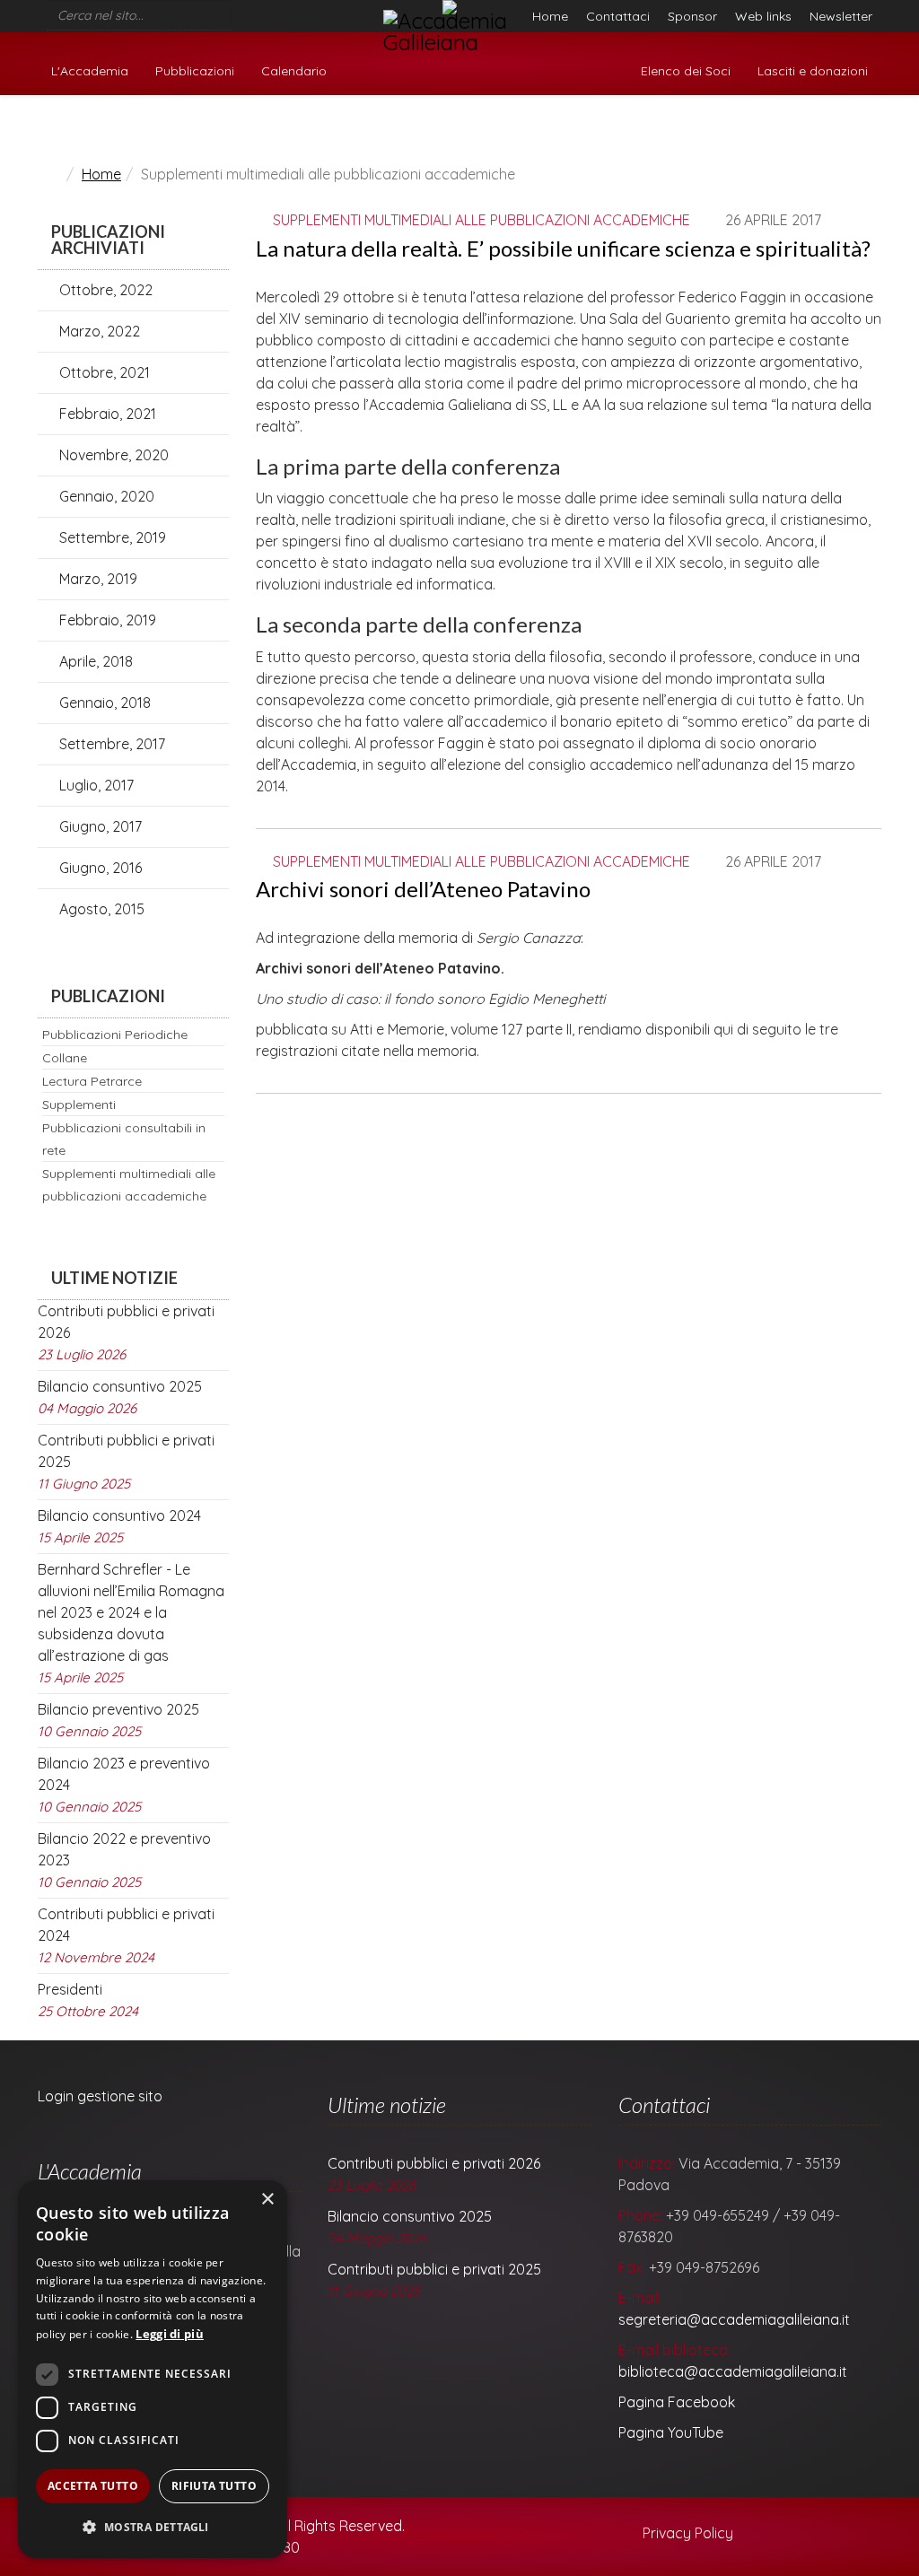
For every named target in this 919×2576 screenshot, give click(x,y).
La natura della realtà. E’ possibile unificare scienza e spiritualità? (563, 248)
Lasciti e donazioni (813, 71)
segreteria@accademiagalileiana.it (734, 2319)
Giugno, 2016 (99, 868)
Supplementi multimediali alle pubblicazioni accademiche (481, 220)
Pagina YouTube (671, 2432)
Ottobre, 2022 (104, 290)
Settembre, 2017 (110, 744)
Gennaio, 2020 (105, 496)
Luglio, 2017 (95, 785)
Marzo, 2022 (98, 331)
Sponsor (692, 16)
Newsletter (841, 16)
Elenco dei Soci (686, 71)
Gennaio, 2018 (103, 703)
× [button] (267, 2200)
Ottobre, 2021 (103, 372)
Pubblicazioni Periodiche (115, 1035)
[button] (153, 2528)
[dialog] (153, 2369)
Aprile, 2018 (94, 661)
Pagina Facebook (677, 2402)
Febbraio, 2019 (106, 620)
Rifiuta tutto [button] (214, 2486)
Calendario (294, 71)
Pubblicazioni (195, 71)
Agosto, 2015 (100, 909)
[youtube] (262, 11)
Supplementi (79, 1105)
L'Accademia (90, 71)
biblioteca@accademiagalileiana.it (733, 2371)
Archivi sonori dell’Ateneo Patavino (423, 889)
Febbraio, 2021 (106, 414)
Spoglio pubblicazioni (804, 128)
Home (550, 16)
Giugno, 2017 (99, 826)
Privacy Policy (686, 2533)
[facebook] (239, 11)
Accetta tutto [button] (93, 2486)
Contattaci (618, 16)
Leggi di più (170, 2334)
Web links (763, 16)
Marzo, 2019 (96, 579)
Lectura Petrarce (92, 1081)
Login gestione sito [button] (100, 2096)
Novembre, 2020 (112, 455)
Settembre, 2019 (111, 537)
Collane (65, 1058)
